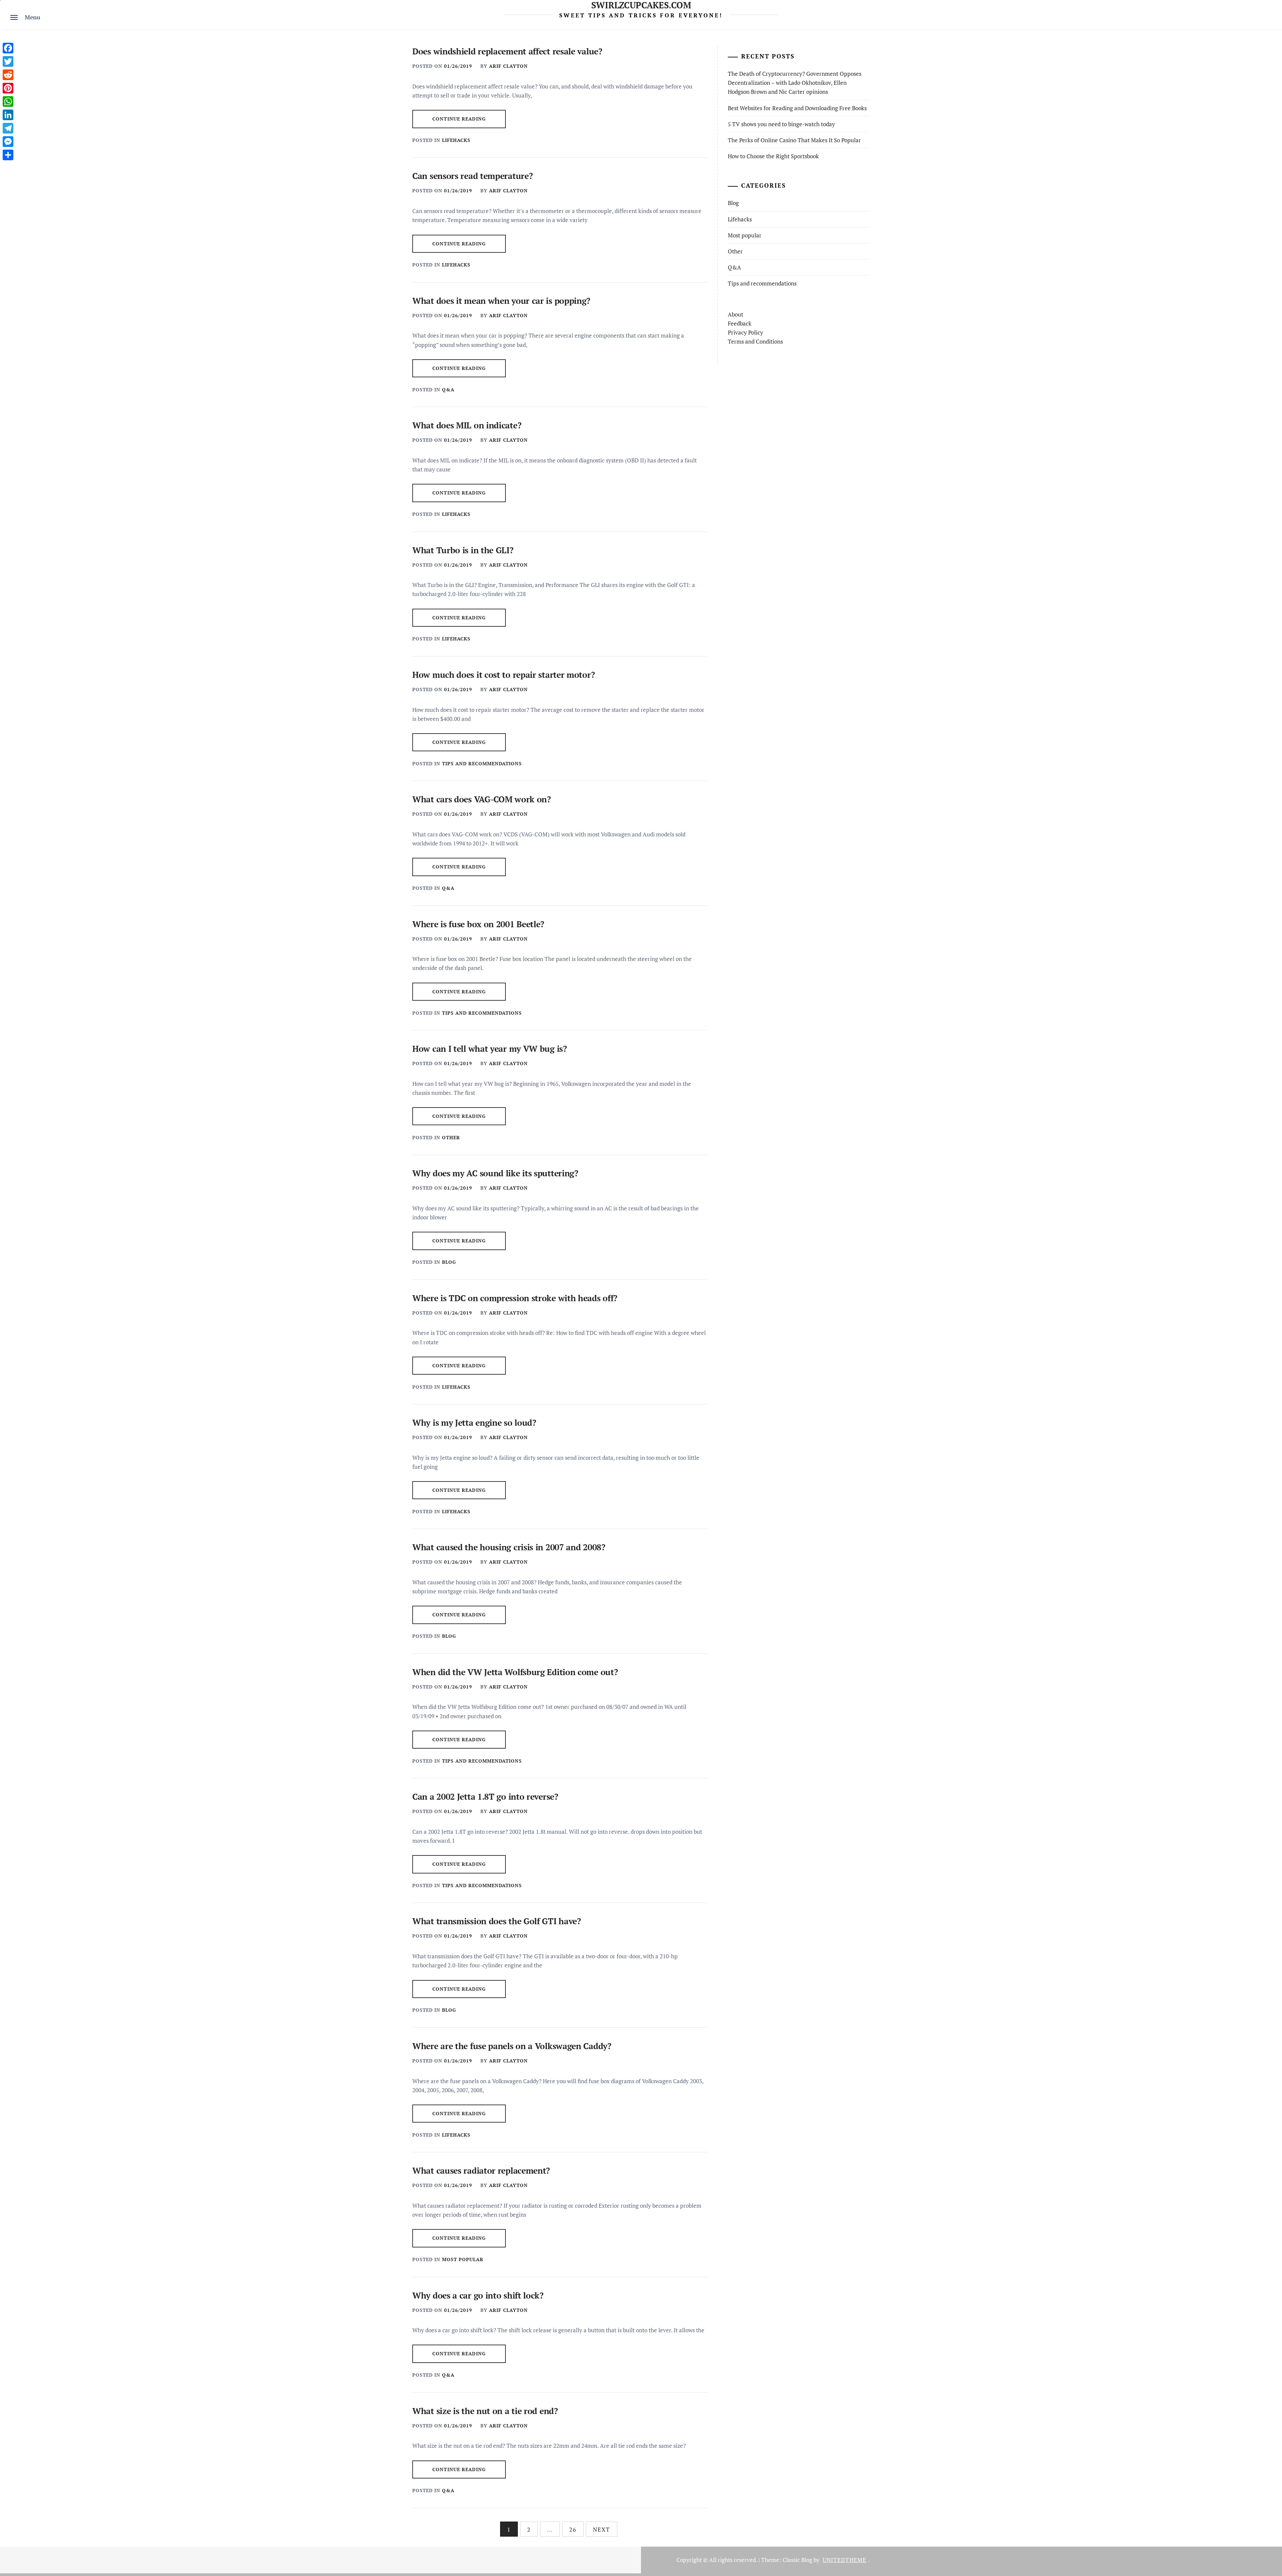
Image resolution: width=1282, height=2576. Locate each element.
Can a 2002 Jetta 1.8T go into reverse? (485, 1797)
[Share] (8, 155)
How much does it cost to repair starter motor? (503, 675)
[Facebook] (8, 48)
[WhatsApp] (8, 102)
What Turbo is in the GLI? (463, 550)
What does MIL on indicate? (467, 425)
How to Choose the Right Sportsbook (773, 156)
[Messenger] (8, 142)
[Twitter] (8, 61)
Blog (449, 1262)
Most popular (463, 2259)
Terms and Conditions (755, 341)
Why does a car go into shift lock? (478, 2295)
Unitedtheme (844, 2560)
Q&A (448, 389)
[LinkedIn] (8, 115)
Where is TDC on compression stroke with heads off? (515, 1298)
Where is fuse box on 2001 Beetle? (478, 924)
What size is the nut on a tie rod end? (485, 2411)
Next (602, 2529)
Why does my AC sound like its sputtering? (495, 1173)
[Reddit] (8, 75)
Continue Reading (459, 119)
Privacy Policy (745, 332)
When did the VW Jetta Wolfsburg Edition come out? (515, 1672)
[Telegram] (8, 128)
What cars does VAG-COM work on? (482, 799)
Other (451, 1137)
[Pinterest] (8, 88)
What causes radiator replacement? (481, 2170)
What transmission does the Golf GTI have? (497, 1921)
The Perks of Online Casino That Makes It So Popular (794, 140)
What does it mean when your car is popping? (501, 301)
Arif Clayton (508, 66)
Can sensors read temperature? (472, 176)
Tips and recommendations (482, 763)
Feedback (740, 323)
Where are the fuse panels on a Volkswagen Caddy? (512, 2046)
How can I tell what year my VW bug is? (490, 1049)
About (735, 314)
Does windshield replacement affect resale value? (507, 51)
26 (573, 2529)
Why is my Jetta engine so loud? (474, 1423)
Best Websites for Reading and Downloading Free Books (797, 108)
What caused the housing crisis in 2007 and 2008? (509, 1547)
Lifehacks (456, 140)
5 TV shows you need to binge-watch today (781, 124)
